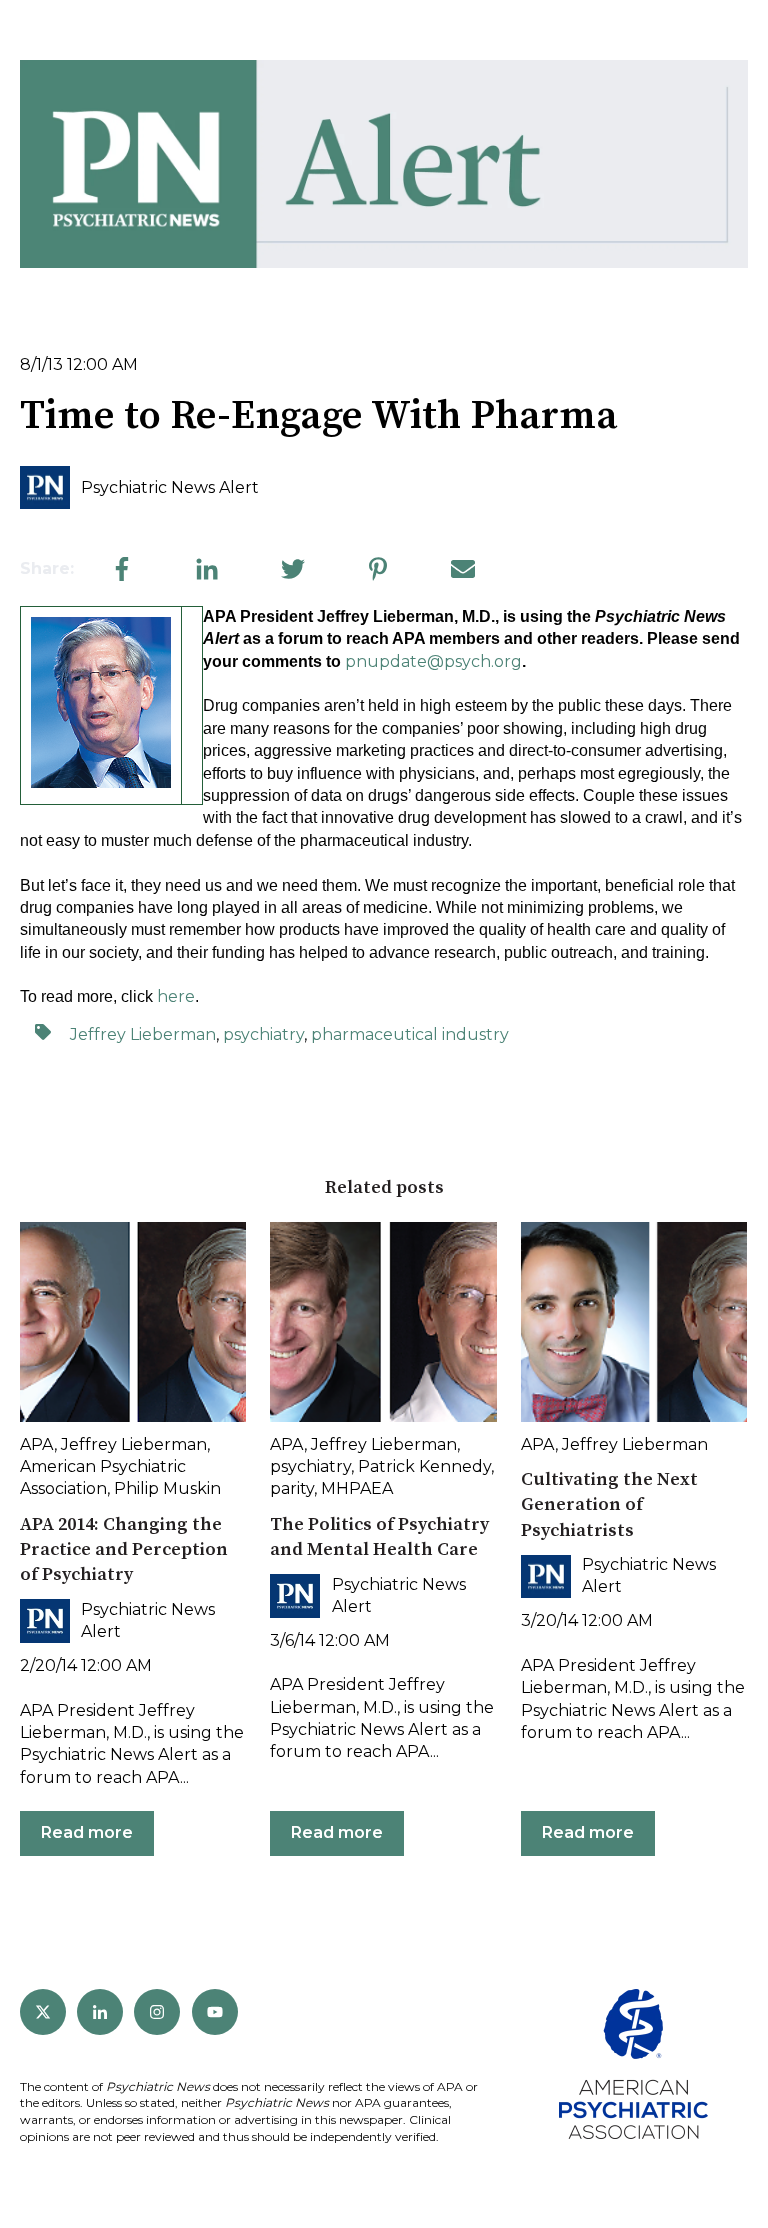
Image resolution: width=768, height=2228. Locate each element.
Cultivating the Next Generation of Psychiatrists (609, 1504)
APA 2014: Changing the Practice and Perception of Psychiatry (124, 1549)
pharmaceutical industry (410, 1034)
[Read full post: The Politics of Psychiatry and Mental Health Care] (383, 1322)
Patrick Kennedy (424, 1466)
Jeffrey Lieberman (143, 1034)
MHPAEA (357, 1488)
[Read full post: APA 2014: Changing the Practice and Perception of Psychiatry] (133, 1322)
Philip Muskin (167, 1488)
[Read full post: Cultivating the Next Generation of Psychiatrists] (634, 1322)
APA (37, 1444)
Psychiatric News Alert (170, 487)
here (176, 996)
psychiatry (263, 1034)
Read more (87, 1832)
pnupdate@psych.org (433, 661)
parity (292, 1488)
